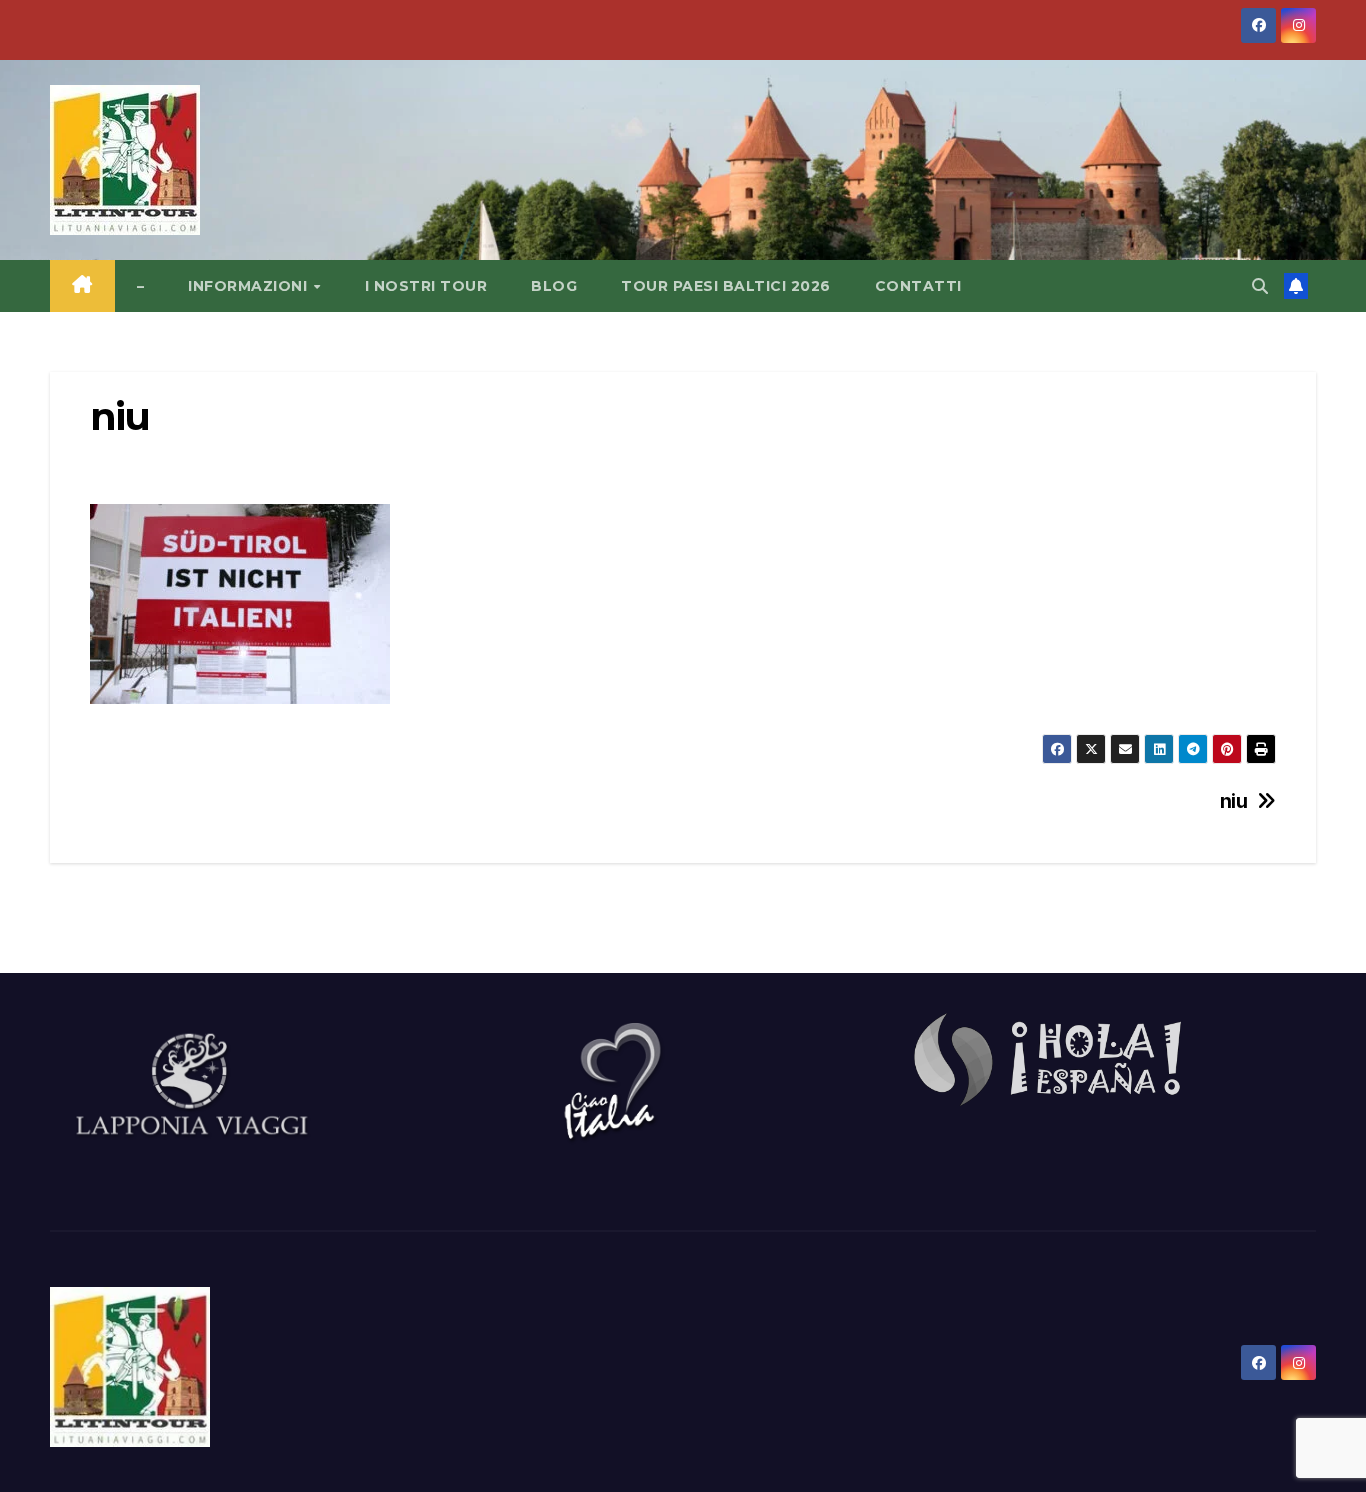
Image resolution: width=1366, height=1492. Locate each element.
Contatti (918, 286)
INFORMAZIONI (250, 286)
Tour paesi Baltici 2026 (726, 286)
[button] (1260, 286)
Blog (554, 286)
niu (1234, 801)
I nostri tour (426, 286)
